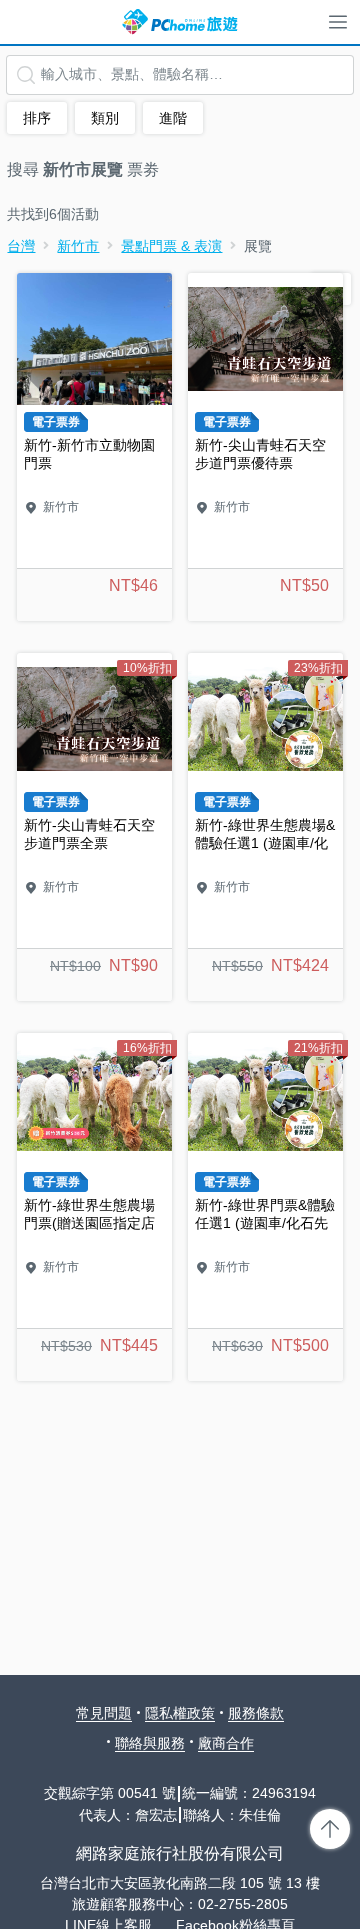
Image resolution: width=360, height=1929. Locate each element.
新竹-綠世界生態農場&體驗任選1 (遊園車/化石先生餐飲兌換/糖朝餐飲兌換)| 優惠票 (265, 827)
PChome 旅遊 (180, 22)
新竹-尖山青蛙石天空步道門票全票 (94, 827)
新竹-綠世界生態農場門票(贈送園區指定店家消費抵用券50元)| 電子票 (94, 1207)
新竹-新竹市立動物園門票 (94, 447)
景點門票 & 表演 (171, 246)
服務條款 (256, 1713)
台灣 (21, 246)
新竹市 (78, 246)
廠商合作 (226, 1743)
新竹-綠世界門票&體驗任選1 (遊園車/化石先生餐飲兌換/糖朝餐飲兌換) (265, 1207)
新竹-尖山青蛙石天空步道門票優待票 (265, 447)
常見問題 (104, 1713)
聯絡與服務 (150, 1743)
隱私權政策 (180, 1713)
